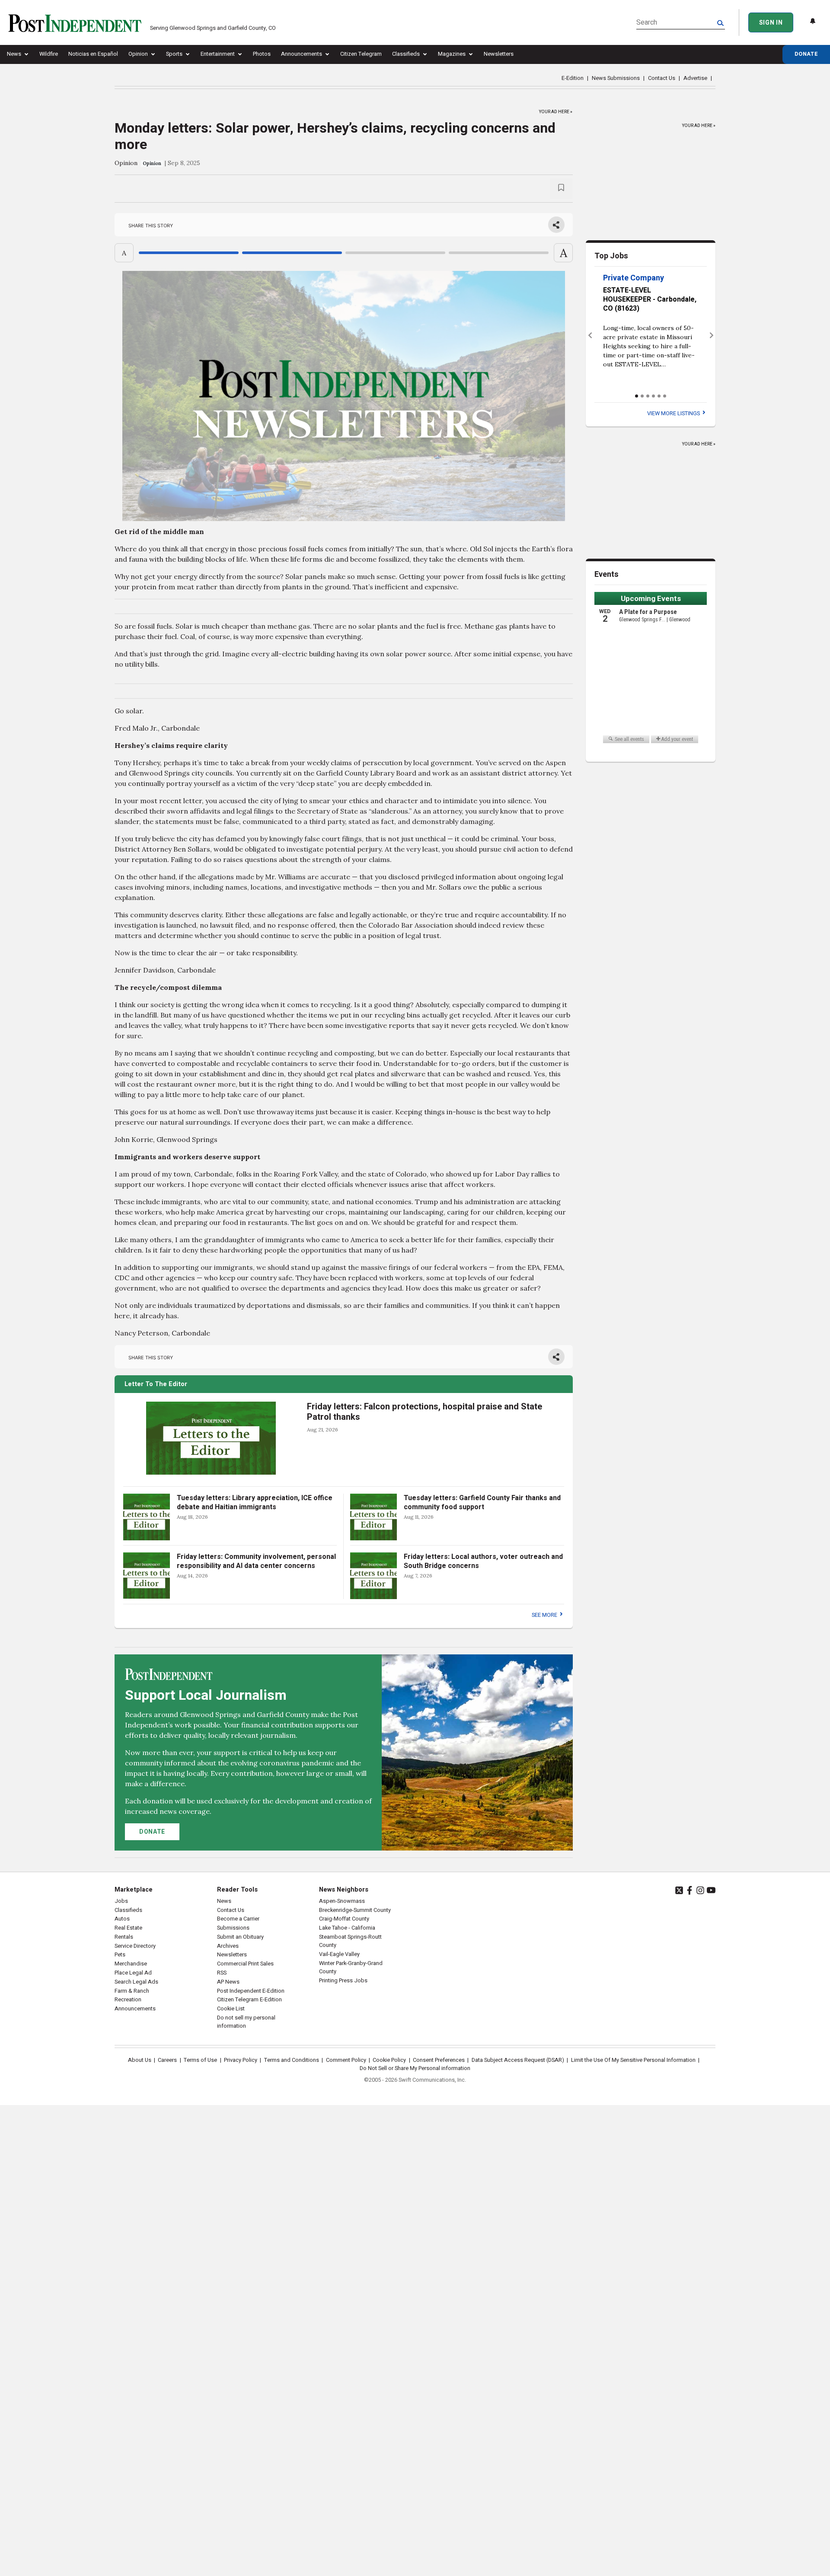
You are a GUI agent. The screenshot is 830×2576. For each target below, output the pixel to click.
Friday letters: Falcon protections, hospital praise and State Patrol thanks (425, 1412)
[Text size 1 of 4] (189, 253)
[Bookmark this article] (561, 189)
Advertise (695, 78)
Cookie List (231, 2009)
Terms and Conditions (292, 2060)
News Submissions (616, 78)
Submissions (233, 1928)
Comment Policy (346, 2060)
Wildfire (49, 54)
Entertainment (218, 54)
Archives (228, 1946)
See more (545, 1615)
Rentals (124, 1937)
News (14, 54)
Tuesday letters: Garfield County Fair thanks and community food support (482, 1503)
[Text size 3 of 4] (395, 253)
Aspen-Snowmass (342, 1901)
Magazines (452, 54)
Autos (122, 1919)
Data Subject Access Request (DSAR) (518, 2060)
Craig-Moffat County (344, 1919)
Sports (174, 54)
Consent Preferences (439, 2060)
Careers (167, 2060)
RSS (222, 1973)
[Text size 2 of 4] (292, 253)
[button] (590, 336)
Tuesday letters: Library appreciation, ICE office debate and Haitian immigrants (255, 1503)
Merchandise (131, 1964)
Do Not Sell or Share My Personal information (415, 2068)
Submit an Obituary (240, 1937)
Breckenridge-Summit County (355, 1910)
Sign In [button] (771, 23)
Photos (262, 54)
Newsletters (499, 54)
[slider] (344, 253)
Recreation (128, 2000)
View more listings (674, 413)
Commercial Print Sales (245, 1964)
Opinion (138, 54)
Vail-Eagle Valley (339, 1954)
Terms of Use (200, 2060)
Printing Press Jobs (343, 1981)
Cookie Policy (389, 2060)
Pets (120, 1955)
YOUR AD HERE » (556, 110)
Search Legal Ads (136, 1982)
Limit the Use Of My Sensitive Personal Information (633, 2060)
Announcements (302, 54)
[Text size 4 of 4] (499, 253)
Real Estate (128, 1928)
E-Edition (573, 78)
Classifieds (406, 54)
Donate (806, 54)
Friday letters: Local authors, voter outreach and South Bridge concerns (483, 1561)
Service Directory (135, 1946)
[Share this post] (556, 225)
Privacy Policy (241, 2060)
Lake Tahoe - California (347, 1928)
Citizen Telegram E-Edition (249, 2000)
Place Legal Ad (133, 1973)
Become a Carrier (238, 1919)
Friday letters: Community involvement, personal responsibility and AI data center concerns (256, 1561)
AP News (228, 1982)
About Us (140, 2060)
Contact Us (662, 78)
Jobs (121, 1901)
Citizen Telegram (361, 54)
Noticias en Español (93, 54)
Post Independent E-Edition (251, 1991)
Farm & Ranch (132, 1991)
